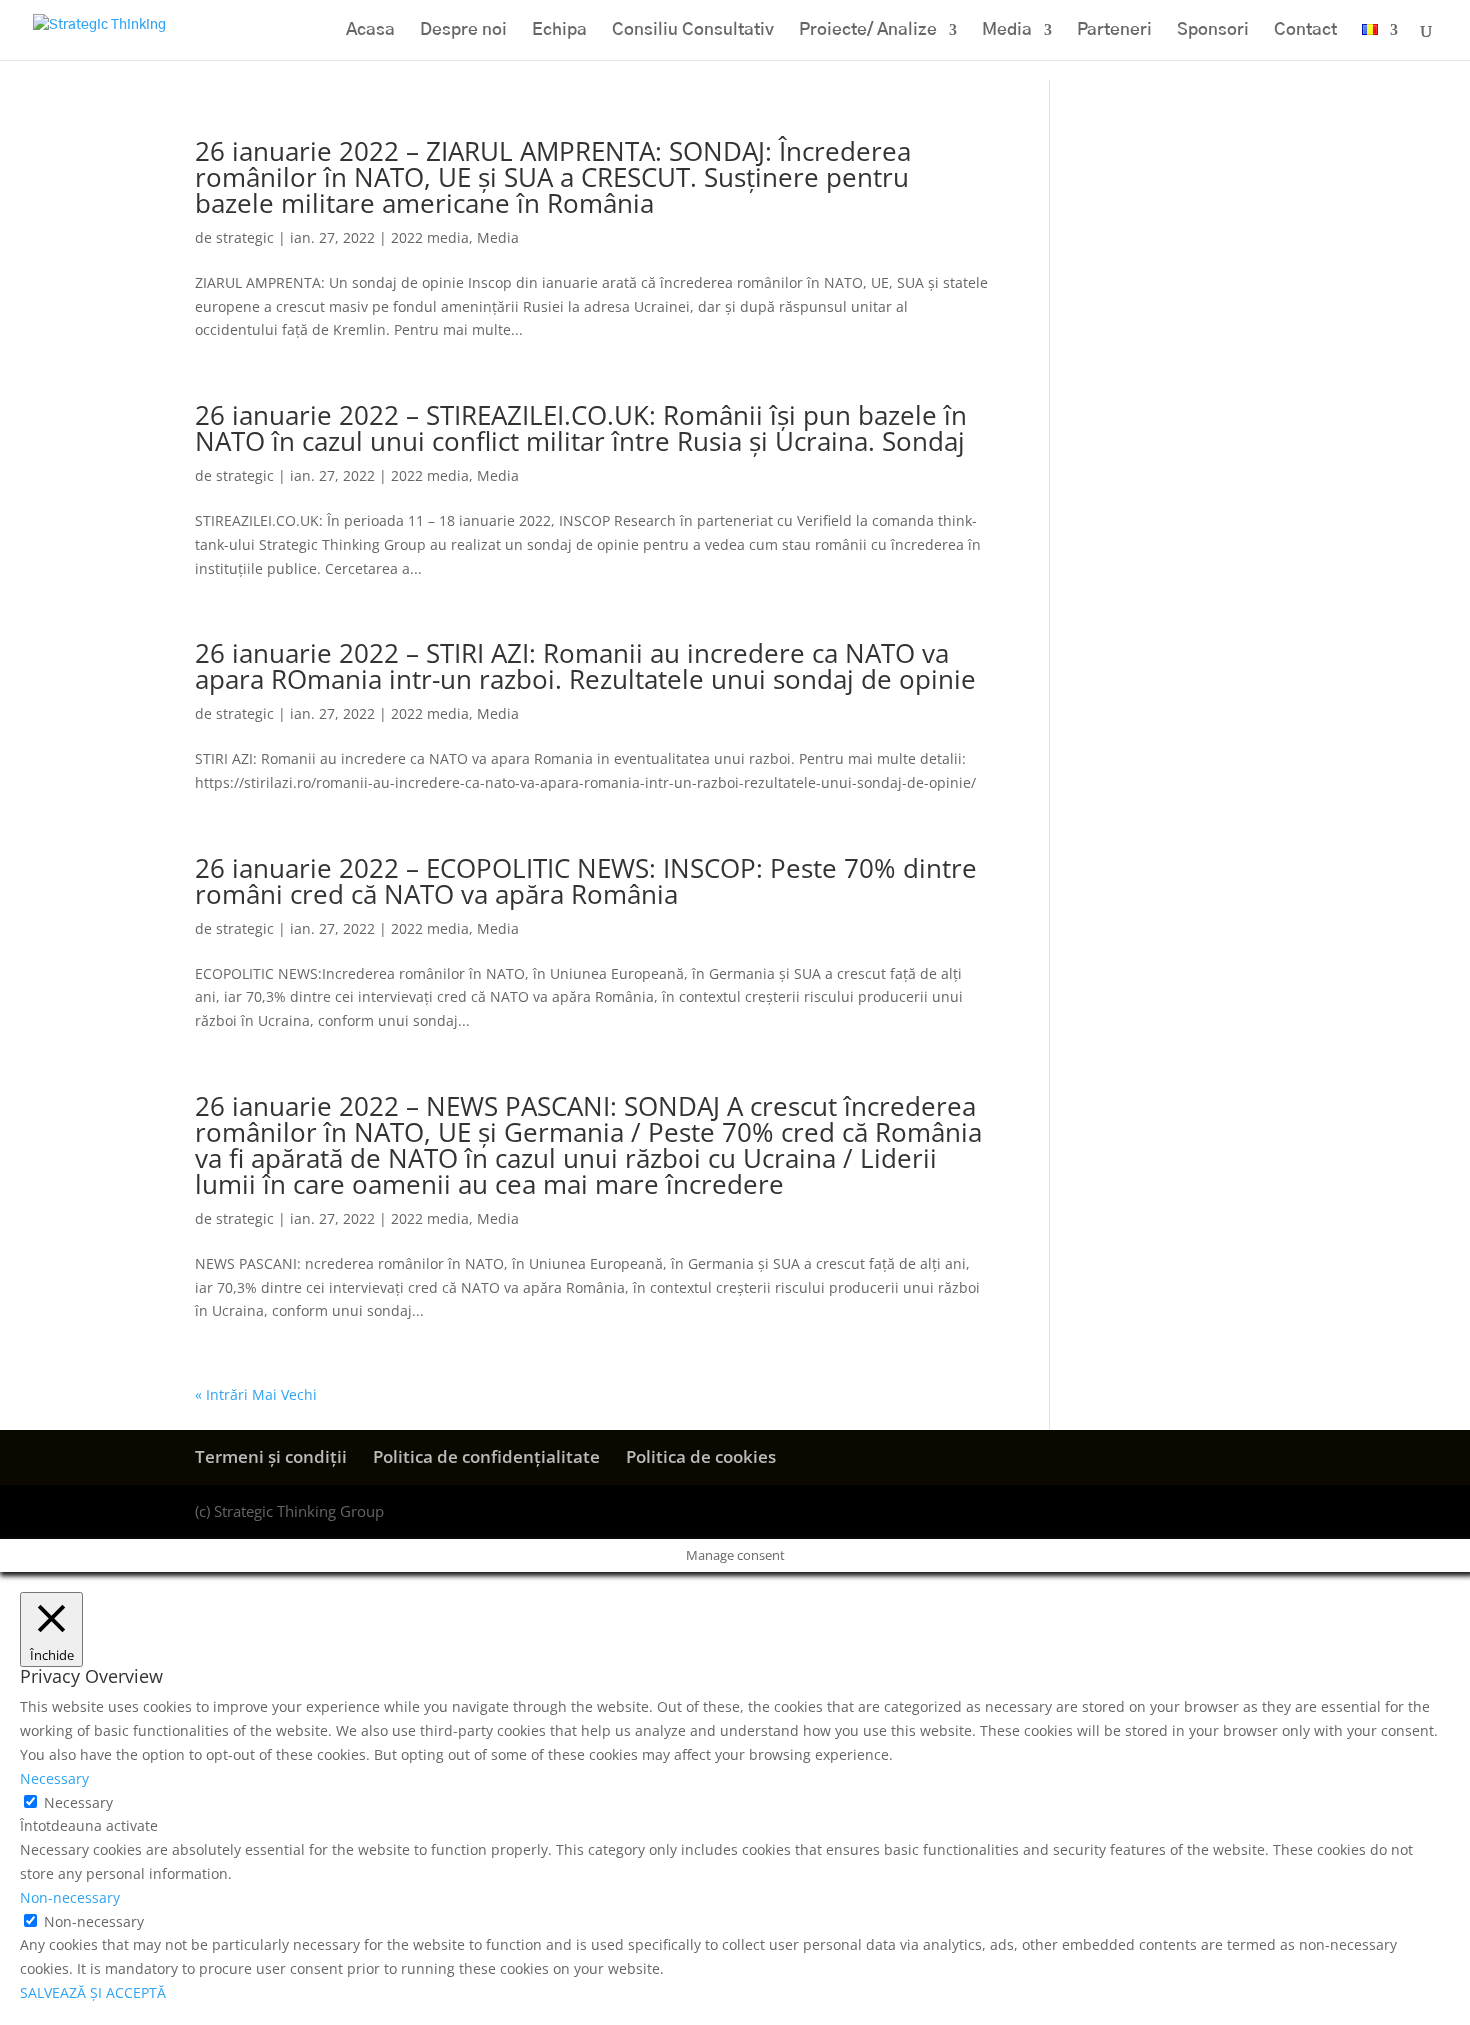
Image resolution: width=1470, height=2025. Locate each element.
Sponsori (1213, 30)
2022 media (430, 237)
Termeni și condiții (271, 1456)
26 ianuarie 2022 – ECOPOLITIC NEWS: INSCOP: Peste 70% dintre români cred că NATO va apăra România (586, 881)
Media (1007, 30)
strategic (245, 237)
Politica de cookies (701, 1456)
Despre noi (463, 30)
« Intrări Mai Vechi (256, 1394)
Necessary (78, 1802)
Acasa (370, 30)
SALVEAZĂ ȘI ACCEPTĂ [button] (93, 1992)
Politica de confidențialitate (486, 1456)
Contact (1305, 30)
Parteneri (1114, 30)
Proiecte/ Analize (868, 30)
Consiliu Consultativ (693, 30)
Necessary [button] (54, 1778)
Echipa (559, 30)
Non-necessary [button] (70, 1897)
